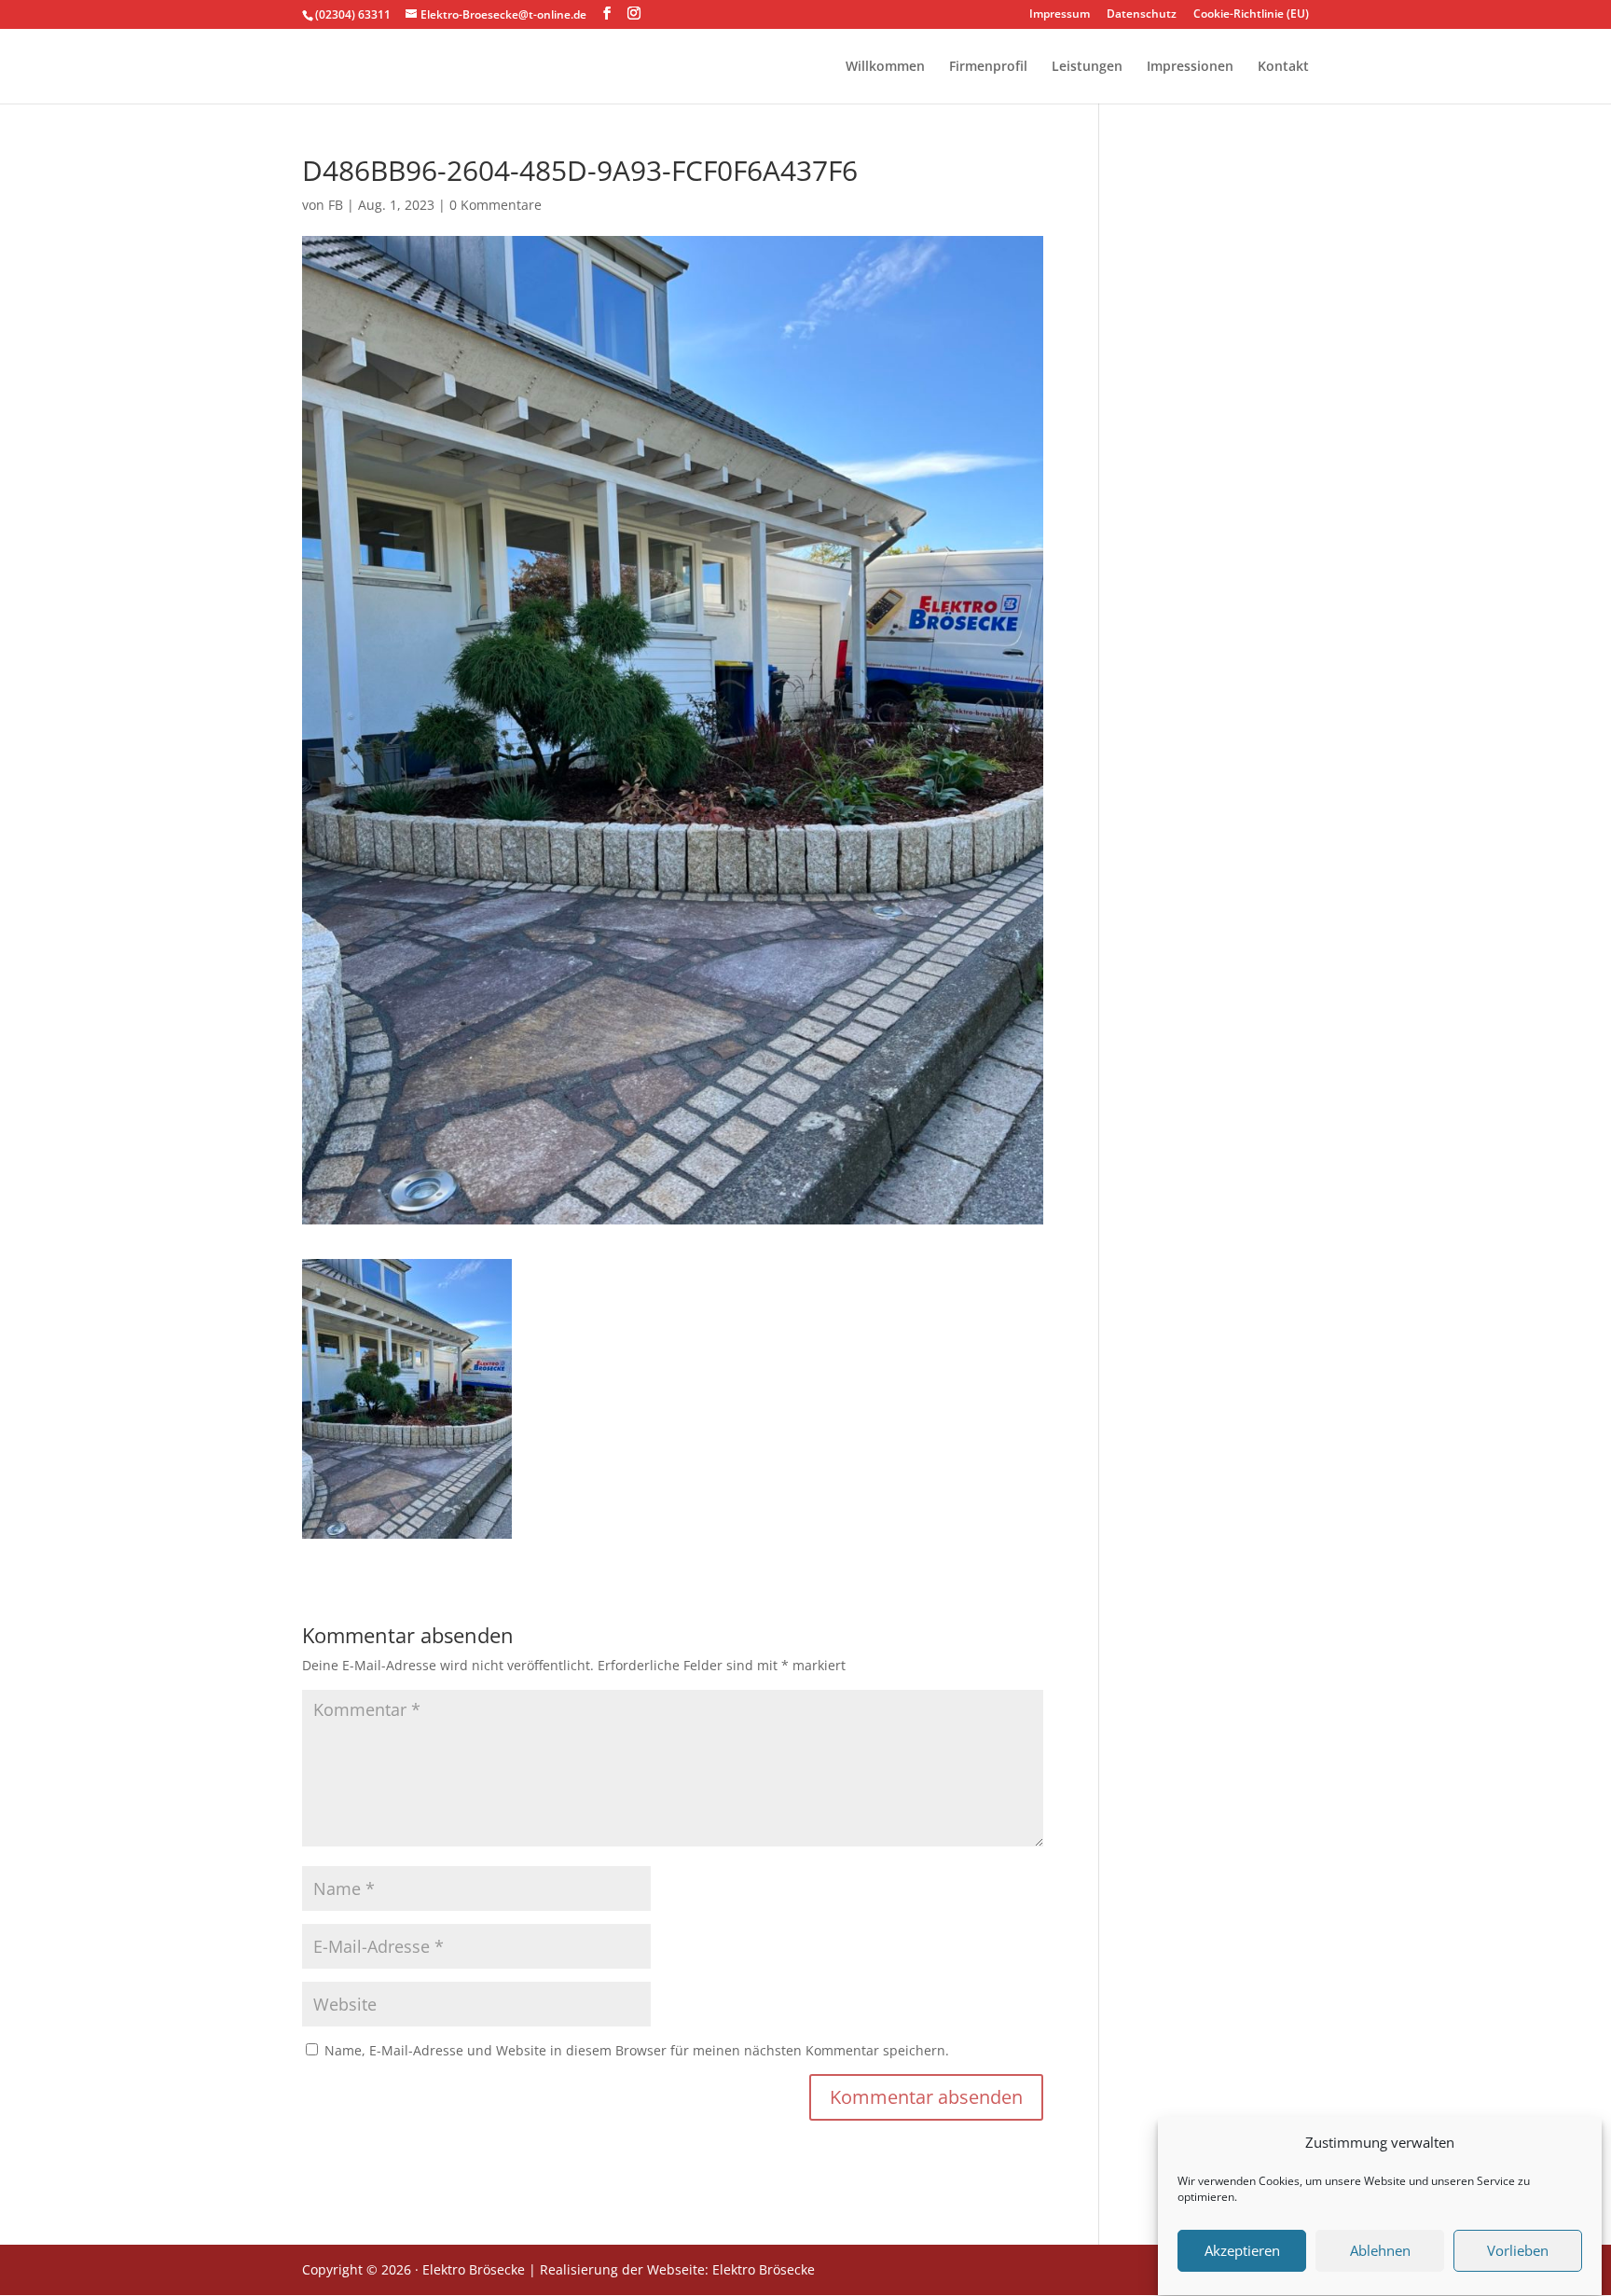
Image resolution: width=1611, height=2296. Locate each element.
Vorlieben (1518, 2251)
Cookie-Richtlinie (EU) (1251, 15)
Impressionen (1190, 67)
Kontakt (1283, 67)
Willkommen (885, 67)
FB (336, 205)
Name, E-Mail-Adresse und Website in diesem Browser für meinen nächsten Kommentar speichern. (637, 2050)
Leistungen (1087, 67)
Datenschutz (1142, 15)
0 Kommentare (496, 205)
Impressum (1060, 15)
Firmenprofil (988, 67)
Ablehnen (1380, 2251)
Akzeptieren (1242, 2251)
